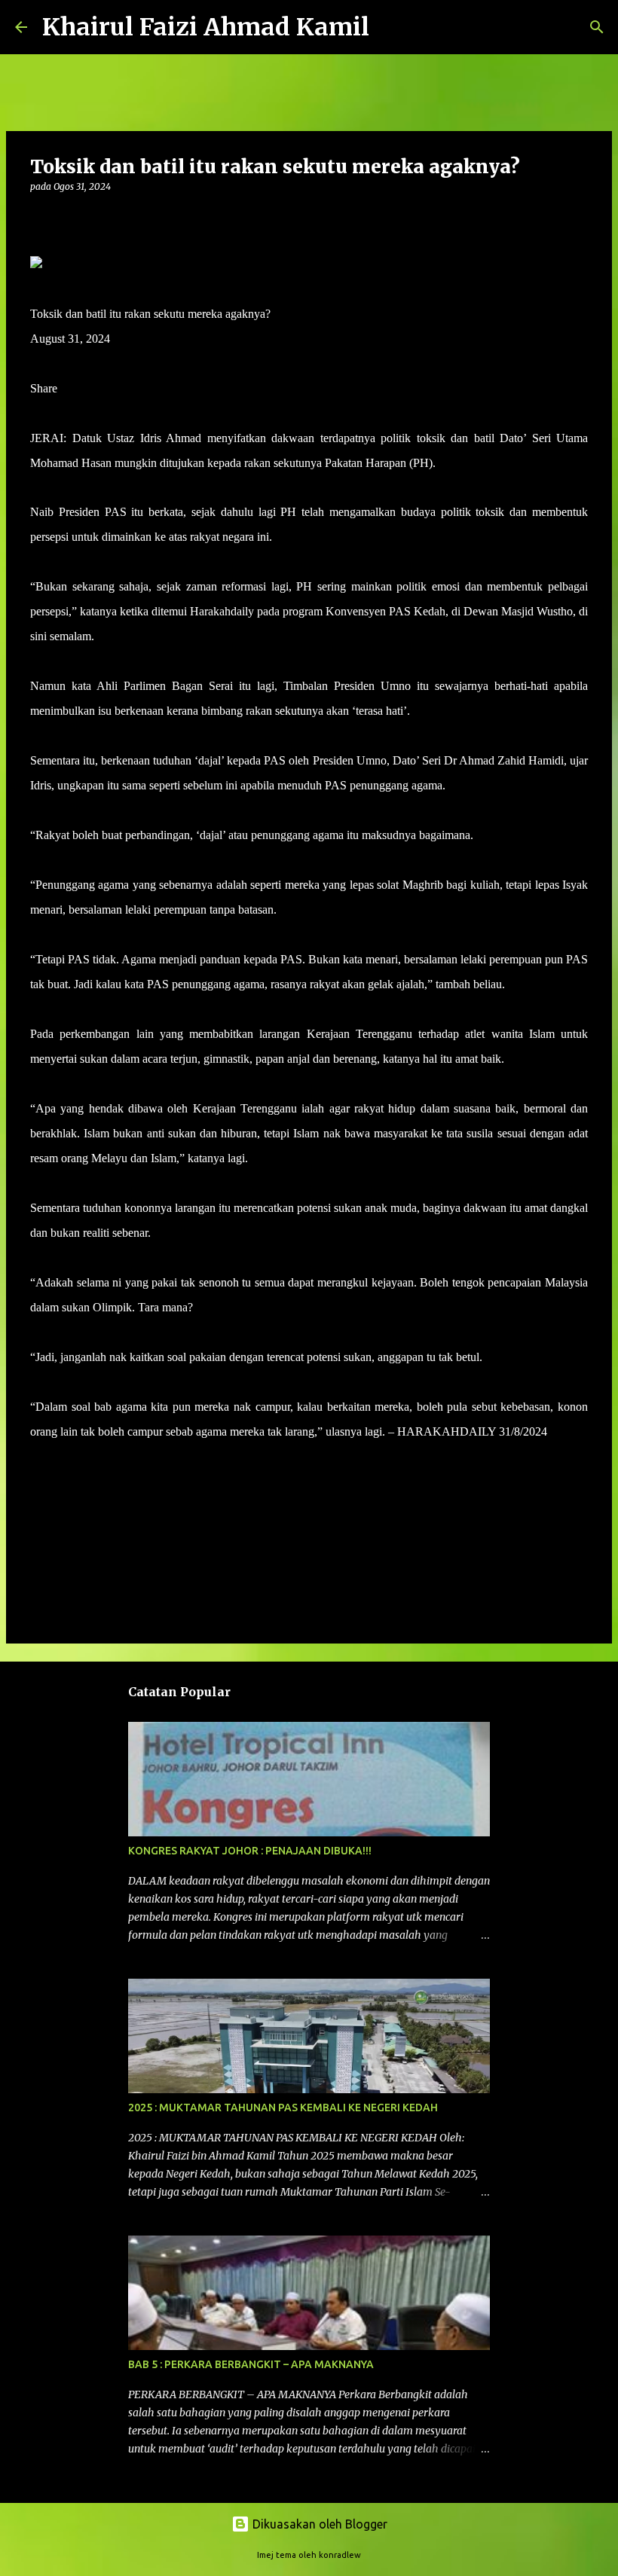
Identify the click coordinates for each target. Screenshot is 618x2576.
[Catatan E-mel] (39, 1459)
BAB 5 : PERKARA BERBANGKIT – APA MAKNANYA (251, 2364)
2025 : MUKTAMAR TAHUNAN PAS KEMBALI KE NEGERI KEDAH (283, 2107)
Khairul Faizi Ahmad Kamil (206, 27)
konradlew (340, 2555)
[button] (39, 217)
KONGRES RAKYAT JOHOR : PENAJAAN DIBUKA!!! (250, 1851)
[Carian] (390, 27)
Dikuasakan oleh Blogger (318, 2524)
